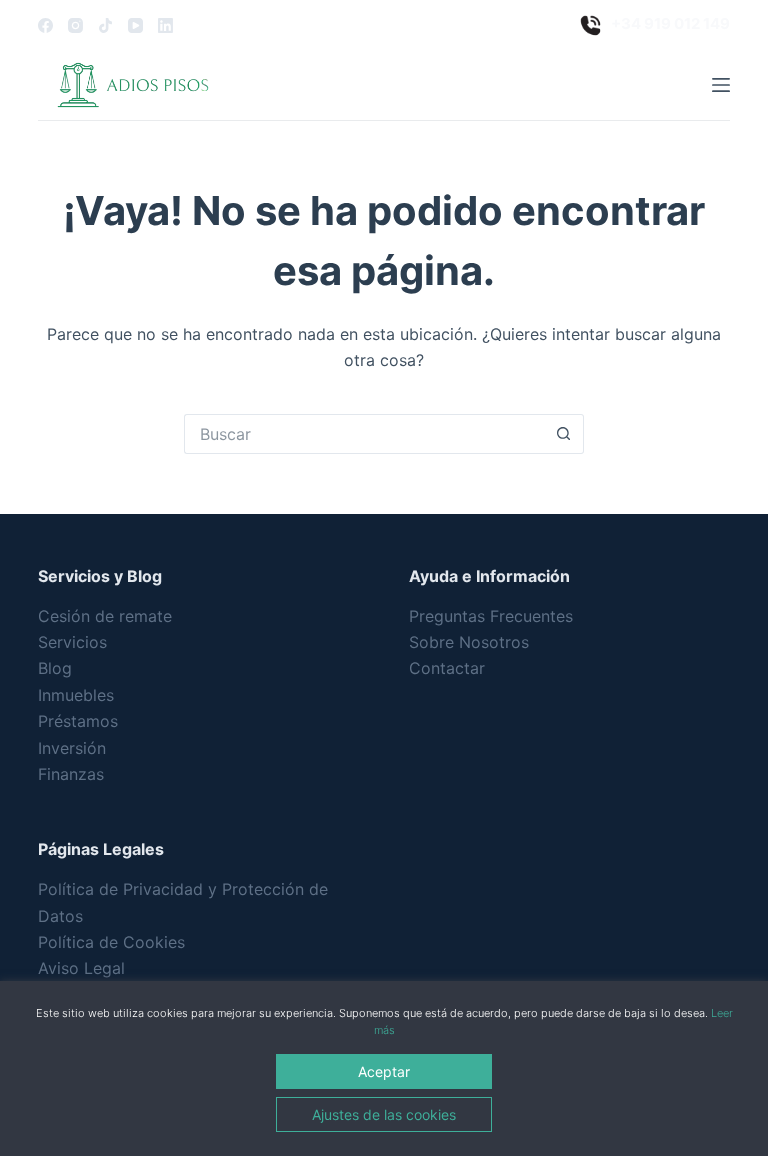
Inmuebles (76, 695)
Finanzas (71, 774)
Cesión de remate (105, 616)
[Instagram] (75, 25)
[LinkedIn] (165, 25)
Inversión (72, 748)
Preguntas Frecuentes (491, 616)
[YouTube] (135, 25)
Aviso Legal (81, 968)
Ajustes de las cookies (384, 1114)
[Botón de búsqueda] (564, 434)
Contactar (447, 668)
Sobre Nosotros (469, 642)
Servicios (72, 642)
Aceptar (384, 1071)
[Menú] (721, 85)
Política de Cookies (111, 942)
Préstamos (78, 721)
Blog (55, 668)
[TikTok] (105, 25)
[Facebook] (45, 25)
